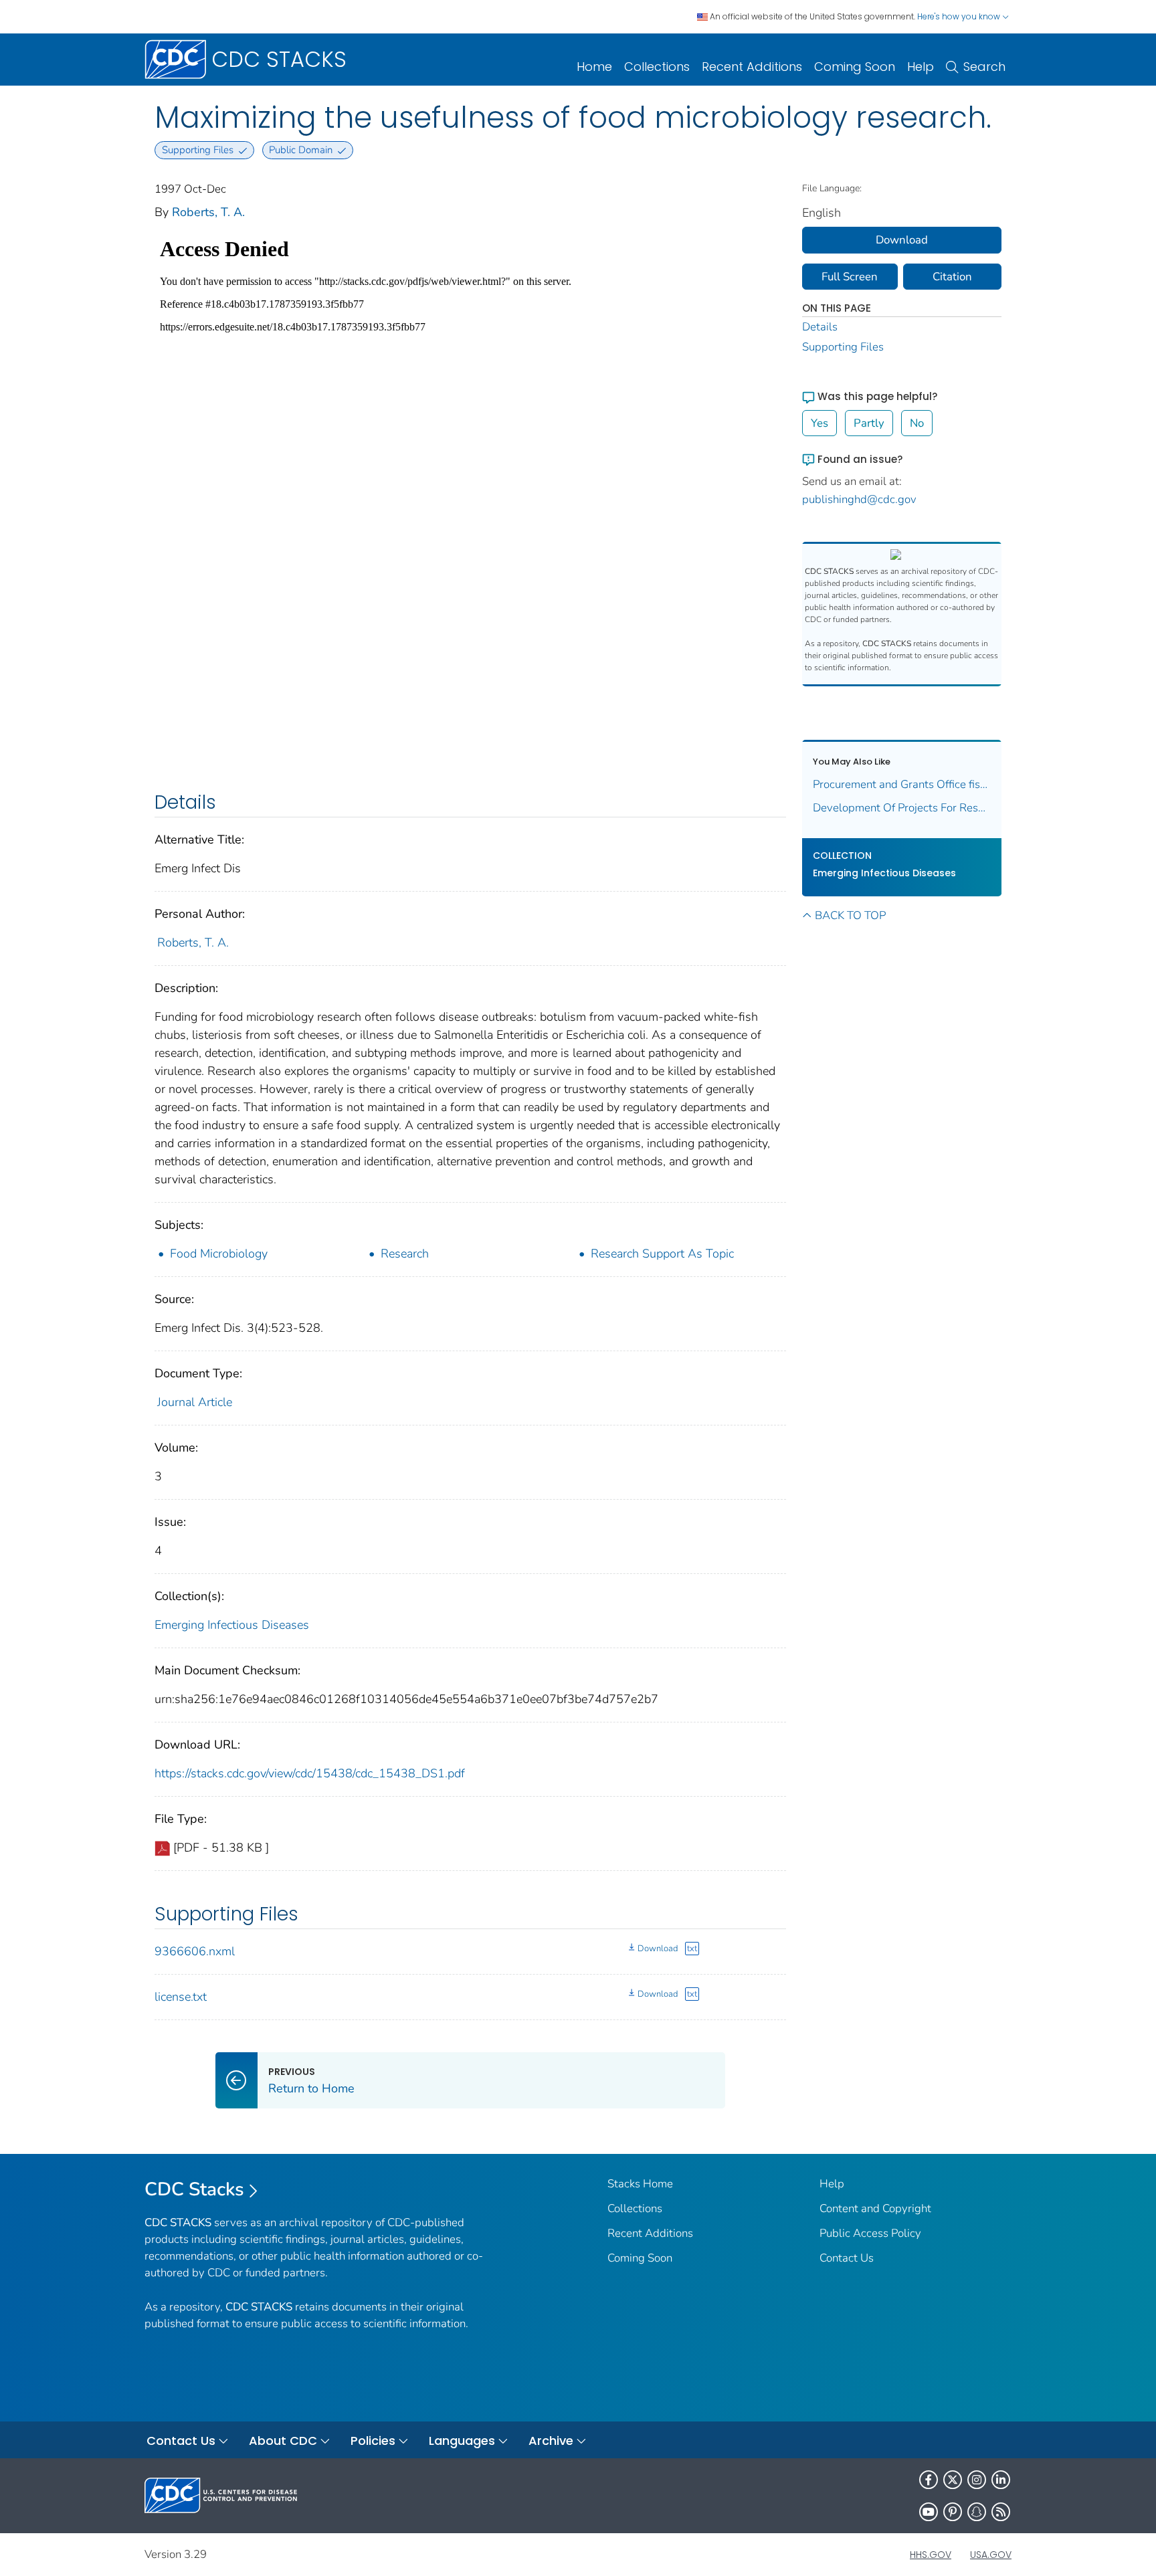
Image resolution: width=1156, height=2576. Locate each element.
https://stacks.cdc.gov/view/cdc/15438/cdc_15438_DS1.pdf (310, 1773)
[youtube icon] (929, 2512)
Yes (820, 423)
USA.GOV (991, 2555)
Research (405, 1254)
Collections (657, 67)
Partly (869, 423)
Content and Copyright (875, 2208)
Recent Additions (752, 67)
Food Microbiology (219, 1254)
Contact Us (847, 2258)
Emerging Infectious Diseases (232, 1625)
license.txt (181, 1997)
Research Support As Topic (662, 1254)
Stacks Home (640, 2184)
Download (658, 1949)
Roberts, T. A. (208, 212)
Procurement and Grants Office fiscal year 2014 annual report (902, 784)
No (917, 423)
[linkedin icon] (1001, 2480)
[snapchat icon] (977, 2512)
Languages (462, 2441)
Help (921, 67)
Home (594, 67)
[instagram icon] (977, 2480)
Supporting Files (843, 347)
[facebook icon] (929, 2480)
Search (984, 67)
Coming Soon (855, 67)
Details (820, 327)
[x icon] (953, 2480)
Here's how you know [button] (960, 16)
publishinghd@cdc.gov (859, 499)
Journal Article (195, 1402)
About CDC (283, 2441)
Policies (373, 2441)
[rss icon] (1001, 2512)
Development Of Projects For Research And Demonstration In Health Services (902, 808)
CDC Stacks (194, 2189)
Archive (551, 2441)
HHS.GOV (931, 2555)
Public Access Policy (870, 2233)
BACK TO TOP (850, 915)
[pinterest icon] (953, 2512)
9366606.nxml (195, 1951)
